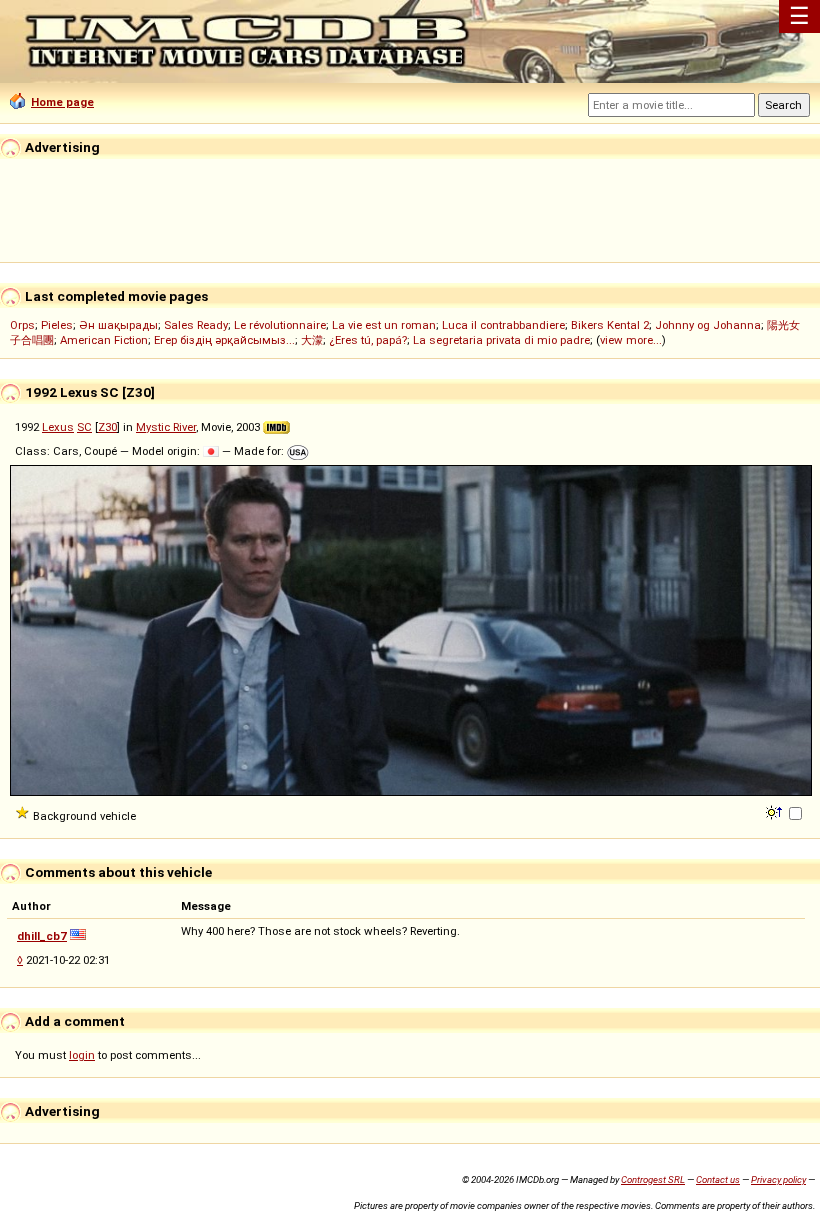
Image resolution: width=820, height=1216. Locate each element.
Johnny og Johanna (708, 325)
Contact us (718, 1179)
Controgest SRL (653, 1179)
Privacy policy (778, 1179)
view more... (631, 340)
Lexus (58, 427)
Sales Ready (196, 325)
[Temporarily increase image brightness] (775, 811)
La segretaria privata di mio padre (501, 340)
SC (84, 427)
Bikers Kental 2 (610, 325)
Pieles (57, 325)
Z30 (107, 427)
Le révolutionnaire (280, 325)
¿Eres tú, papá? (368, 340)
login (82, 1055)
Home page (62, 102)
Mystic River (166, 427)
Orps (22, 325)
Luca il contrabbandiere (503, 325)
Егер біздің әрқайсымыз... (224, 340)
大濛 (312, 340)
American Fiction (104, 340)
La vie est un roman (384, 325)
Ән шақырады (118, 325)
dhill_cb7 (42, 936)
